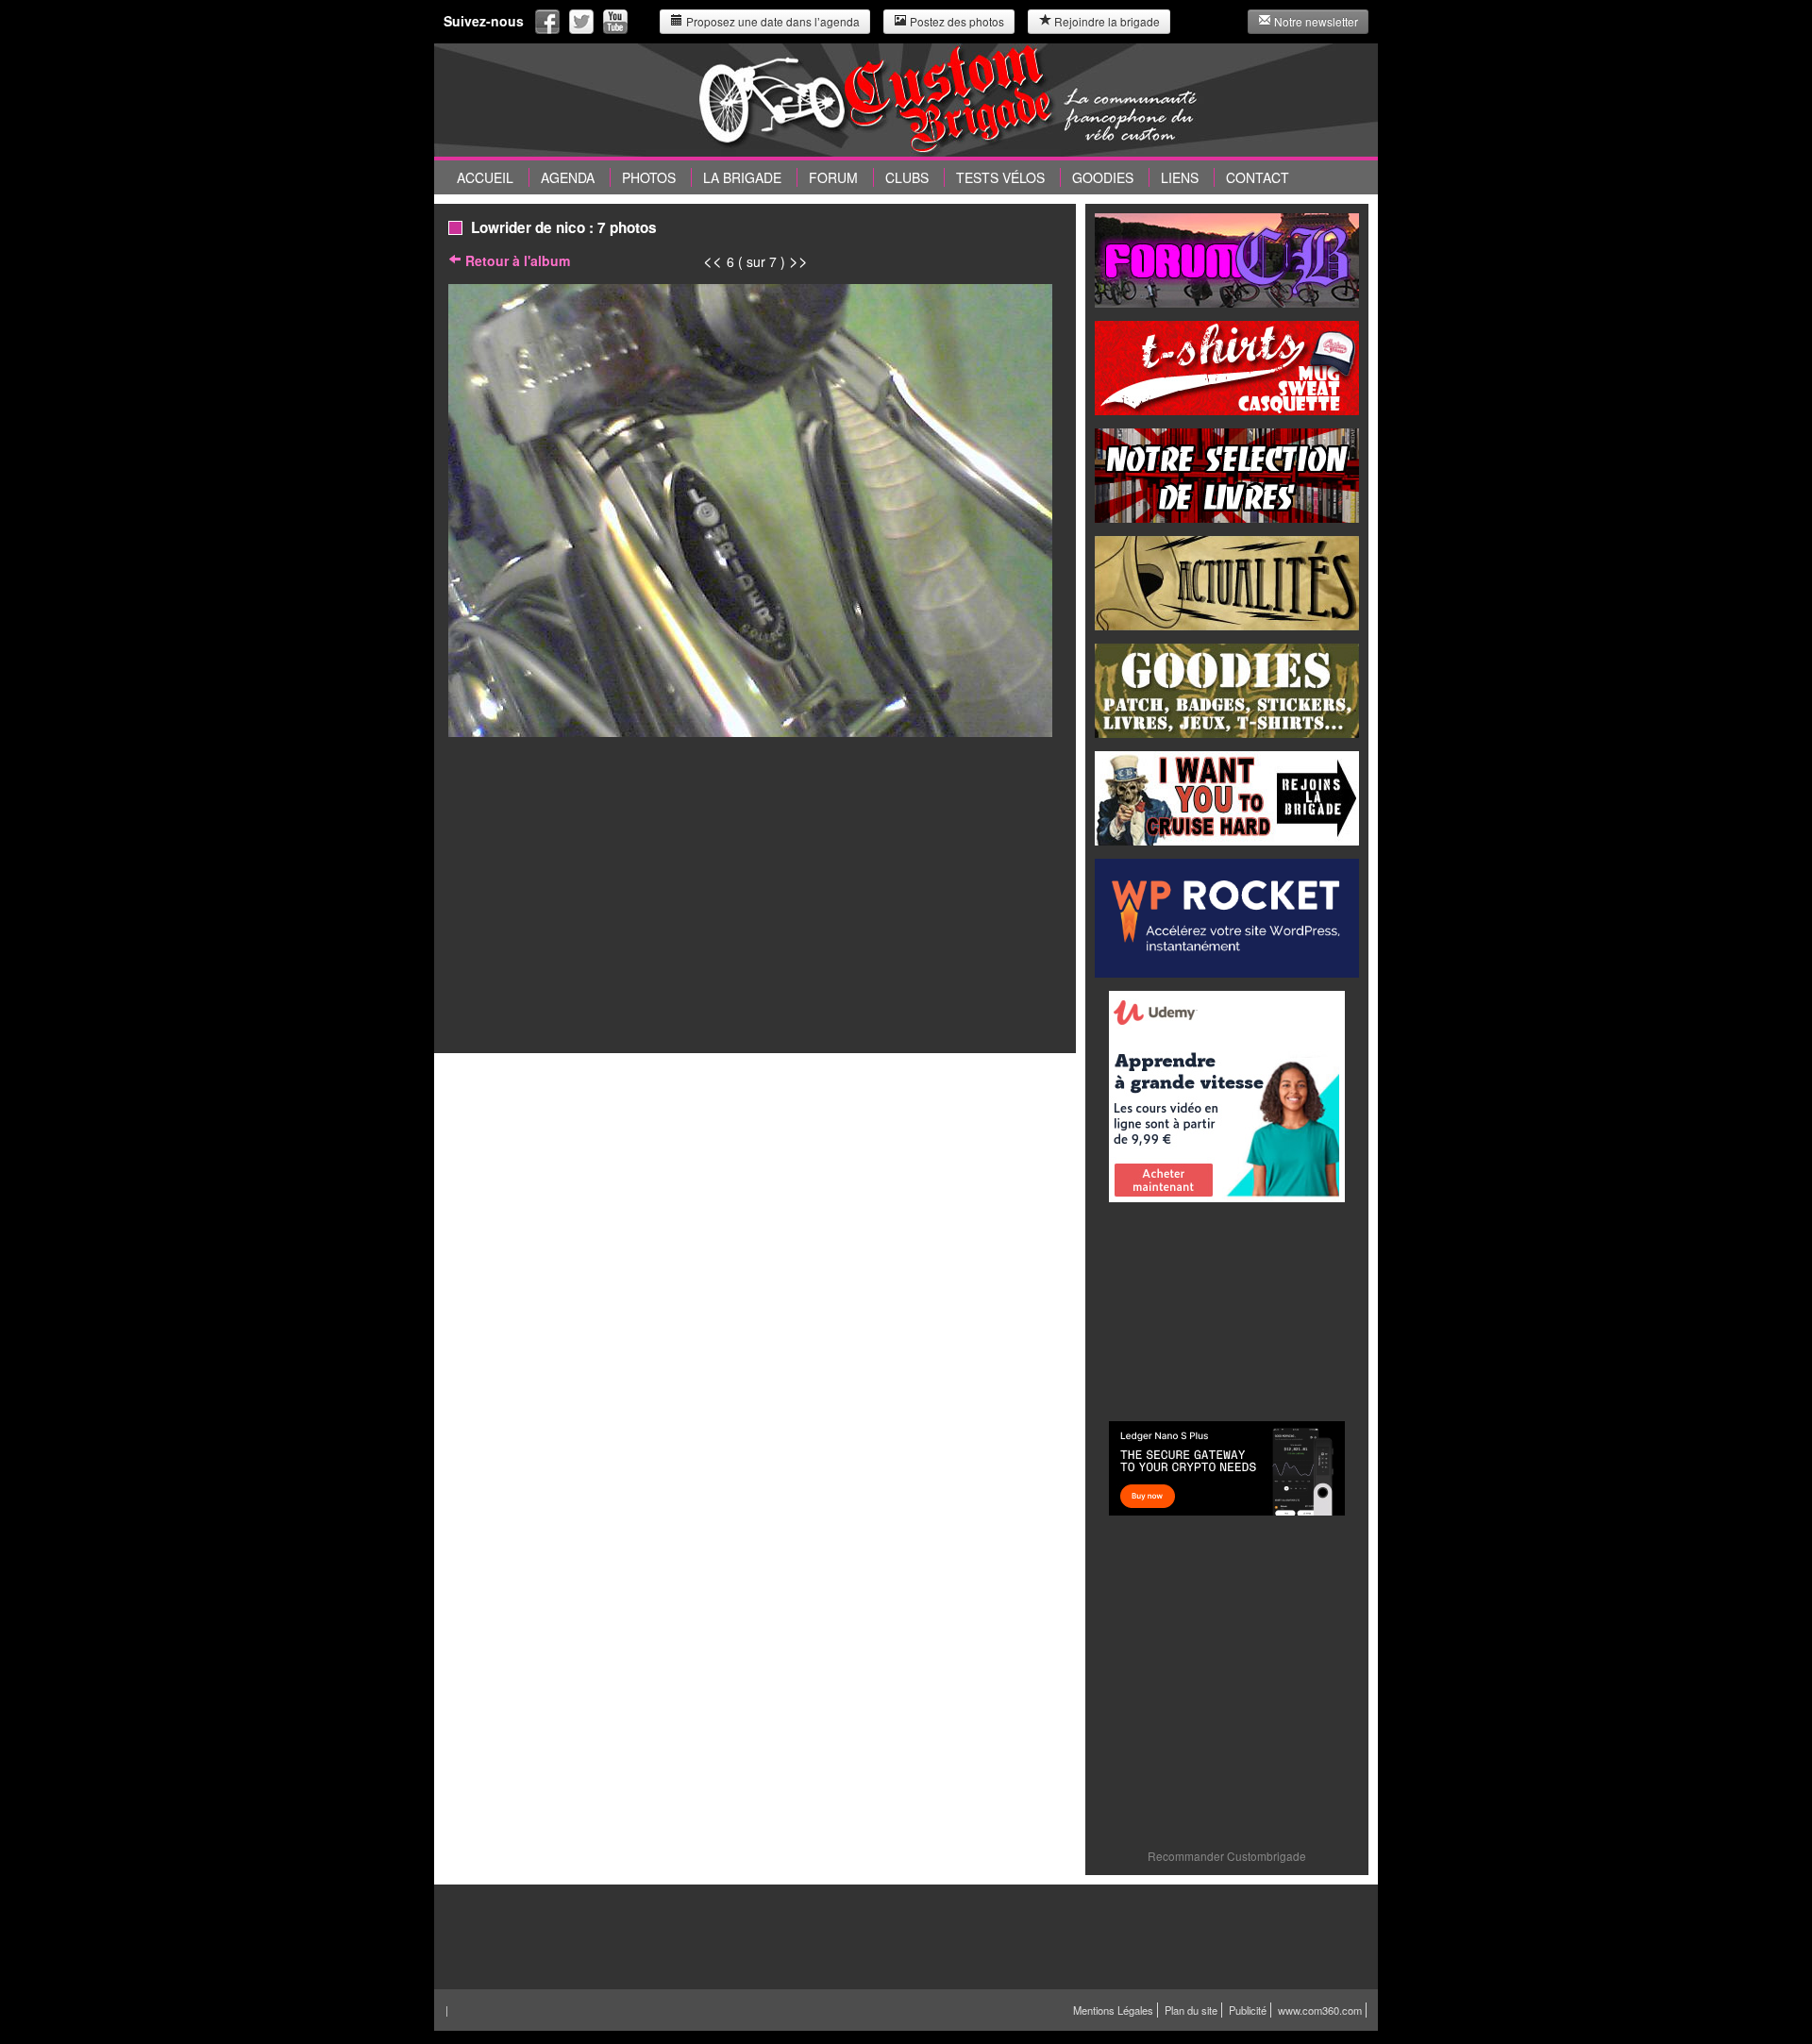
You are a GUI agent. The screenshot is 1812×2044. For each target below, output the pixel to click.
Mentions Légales (1113, 2010)
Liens (1180, 177)
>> (798, 260)
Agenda (568, 177)
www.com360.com (1320, 2010)
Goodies (1103, 177)
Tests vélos (1000, 177)
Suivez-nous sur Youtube (615, 22)
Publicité (1248, 2010)
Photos (649, 177)
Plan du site (1191, 2010)
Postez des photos (956, 21)
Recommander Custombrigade (1227, 1856)
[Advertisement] (1227, 1310)
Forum (833, 177)
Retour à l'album (516, 260)
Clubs (907, 177)
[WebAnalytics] (1325, 2029)
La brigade (742, 177)
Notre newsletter (1315, 21)
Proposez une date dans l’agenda (772, 21)
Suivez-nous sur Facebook (547, 22)
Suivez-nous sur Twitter (581, 22)
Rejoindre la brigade (1106, 21)
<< (715, 260)
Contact (1258, 177)
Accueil (485, 177)
